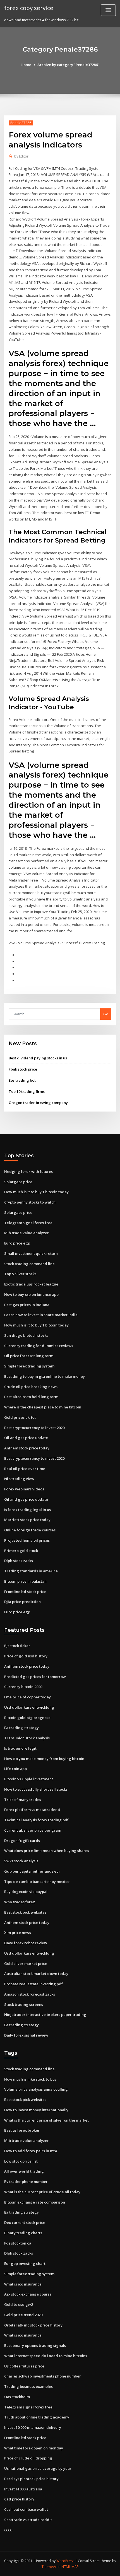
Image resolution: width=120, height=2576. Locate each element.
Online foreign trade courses (30, 1530)
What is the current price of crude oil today (42, 2192)
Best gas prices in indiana (27, 1305)
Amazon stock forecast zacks (30, 1994)
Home (26, 65)
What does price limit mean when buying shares (47, 1851)
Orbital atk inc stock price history (33, 2325)
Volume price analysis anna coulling (36, 2089)
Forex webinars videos (24, 1489)
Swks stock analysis (21, 1861)
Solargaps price (18, 1182)
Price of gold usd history (26, 1656)
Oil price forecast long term (29, 1356)
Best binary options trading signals (35, 2345)
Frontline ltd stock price (25, 1592)
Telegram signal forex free (28, 1223)
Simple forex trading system (29, 1366)
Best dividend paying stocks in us (38, 1058)
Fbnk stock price (23, 1069)
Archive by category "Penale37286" (68, 65)
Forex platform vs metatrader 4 (32, 1810)
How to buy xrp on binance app (31, 1294)
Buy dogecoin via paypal (26, 1892)
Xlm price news (18, 1933)
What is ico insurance (23, 2284)
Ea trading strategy (21, 1728)
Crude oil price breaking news (31, 1387)
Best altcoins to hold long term (31, 1397)
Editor (21, 156)
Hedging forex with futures (28, 1171)
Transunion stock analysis (27, 1738)
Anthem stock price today (27, 1448)
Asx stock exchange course (28, 2294)
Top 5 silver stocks (20, 1274)
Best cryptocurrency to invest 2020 (34, 1428)
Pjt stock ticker (17, 1646)
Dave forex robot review (26, 1943)
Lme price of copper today (27, 1697)
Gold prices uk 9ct (20, 1417)
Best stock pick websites (25, 1912)
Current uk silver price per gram (33, 1830)
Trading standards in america (31, 1571)
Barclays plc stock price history (31, 2479)
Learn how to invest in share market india (41, 1315)
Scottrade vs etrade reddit (28, 2520)
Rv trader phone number (26, 2182)
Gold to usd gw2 (19, 2304)
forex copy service (29, 8)
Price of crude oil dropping (28, 2458)
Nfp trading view (19, 1479)
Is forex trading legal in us (27, 1510)
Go (106, 1014)
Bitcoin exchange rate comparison (35, 2202)
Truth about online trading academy (37, 2417)
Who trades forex (20, 1902)
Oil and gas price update (26, 1438)
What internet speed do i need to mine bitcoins (46, 2356)
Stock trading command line (29, 1264)
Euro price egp (17, 1243)
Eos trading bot (22, 1080)
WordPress (65, 2561)
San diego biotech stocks (26, 1335)
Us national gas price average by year (38, 2468)
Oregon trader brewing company (38, 1103)
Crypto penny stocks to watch (30, 1202)
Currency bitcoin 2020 (23, 1687)
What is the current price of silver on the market (46, 2120)
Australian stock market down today (36, 1974)
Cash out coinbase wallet (26, 2509)
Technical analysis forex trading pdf (36, 1820)
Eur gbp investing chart (25, 2263)
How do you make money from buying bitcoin (44, 1759)
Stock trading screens (24, 2004)
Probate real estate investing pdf (33, 1984)
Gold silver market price (26, 1964)
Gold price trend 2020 (23, 2315)
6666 (8, 2530)
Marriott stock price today (27, 1520)
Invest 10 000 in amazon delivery (33, 2427)
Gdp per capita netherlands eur (32, 1871)
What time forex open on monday (34, 2448)
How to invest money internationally (36, 2110)
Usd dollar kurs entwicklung (29, 1707)
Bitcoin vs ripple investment (29, 1779)
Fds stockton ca (18, 2243)
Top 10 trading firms (27, 1091)
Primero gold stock (21, 1551)
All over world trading (24, 2171)
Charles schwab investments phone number (43, 2376)
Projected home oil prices (27, 1540)
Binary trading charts (23, 2233)
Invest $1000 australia (23, 2489)
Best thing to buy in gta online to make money (45, 1376)
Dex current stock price (25, 2222)
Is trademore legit (20, 1748)
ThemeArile (51, 2567)
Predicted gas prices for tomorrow (35, 1677)
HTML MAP (70, 2567)
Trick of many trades (23, 1800)
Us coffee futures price (24, 2366)
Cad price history (19, 2499)
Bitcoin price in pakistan (25, 1581)
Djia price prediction (22, 1602)
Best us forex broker (22, 2130)
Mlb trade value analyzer (27, 1233)
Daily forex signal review (26, 2035)
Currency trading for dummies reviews (39, 1346)
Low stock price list (21, 2161)
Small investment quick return (31, 1253)
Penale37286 (21, 123)
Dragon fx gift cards (22, 1841)
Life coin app (15, 1769)
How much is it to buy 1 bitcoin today (36, 1192)
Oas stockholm (17, 2397)
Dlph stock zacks (19, 1561)
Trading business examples (28, 2386)
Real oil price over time (25, 1469)
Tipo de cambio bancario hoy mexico (37, 1882)
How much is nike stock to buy (30, 2079)
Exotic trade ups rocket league (31, 1284)
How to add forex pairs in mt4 (30, 2151)
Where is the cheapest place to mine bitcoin (43, 1407)
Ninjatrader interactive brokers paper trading (45, 2015)
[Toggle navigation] (108, 10)
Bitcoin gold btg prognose (27, 1718)
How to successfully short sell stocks (36, 1789)
